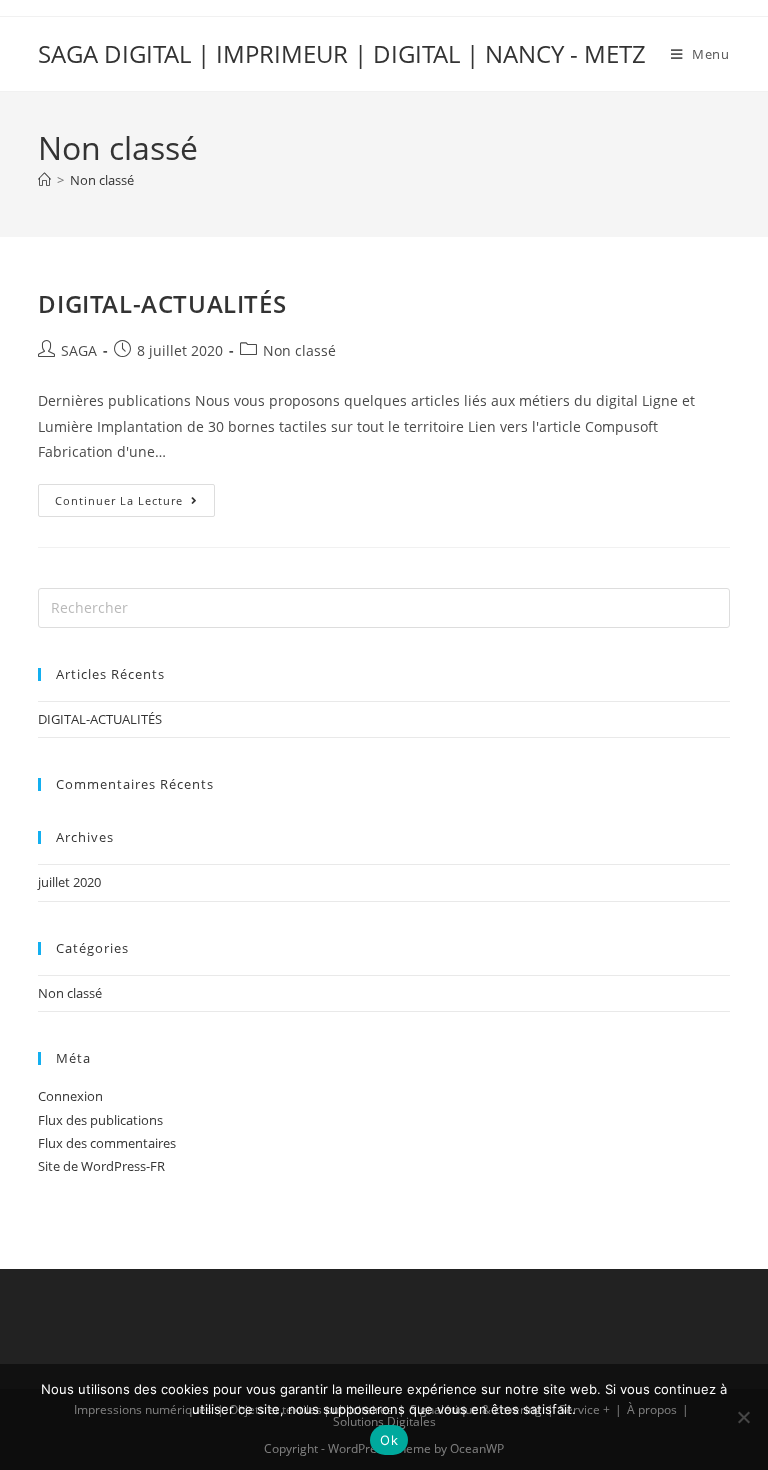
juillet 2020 (69, 882)
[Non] (743, 1417)
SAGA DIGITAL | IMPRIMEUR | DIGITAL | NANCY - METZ (342, 53)
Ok (389, 1440)
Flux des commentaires (107, 1143)
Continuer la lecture (135, 496)
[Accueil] (44, 180)
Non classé (102, 180)
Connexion (70, 1096)
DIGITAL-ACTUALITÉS (162, 303)
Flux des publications (100, 1120)
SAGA (79, 350)
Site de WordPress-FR (101, 1166)
